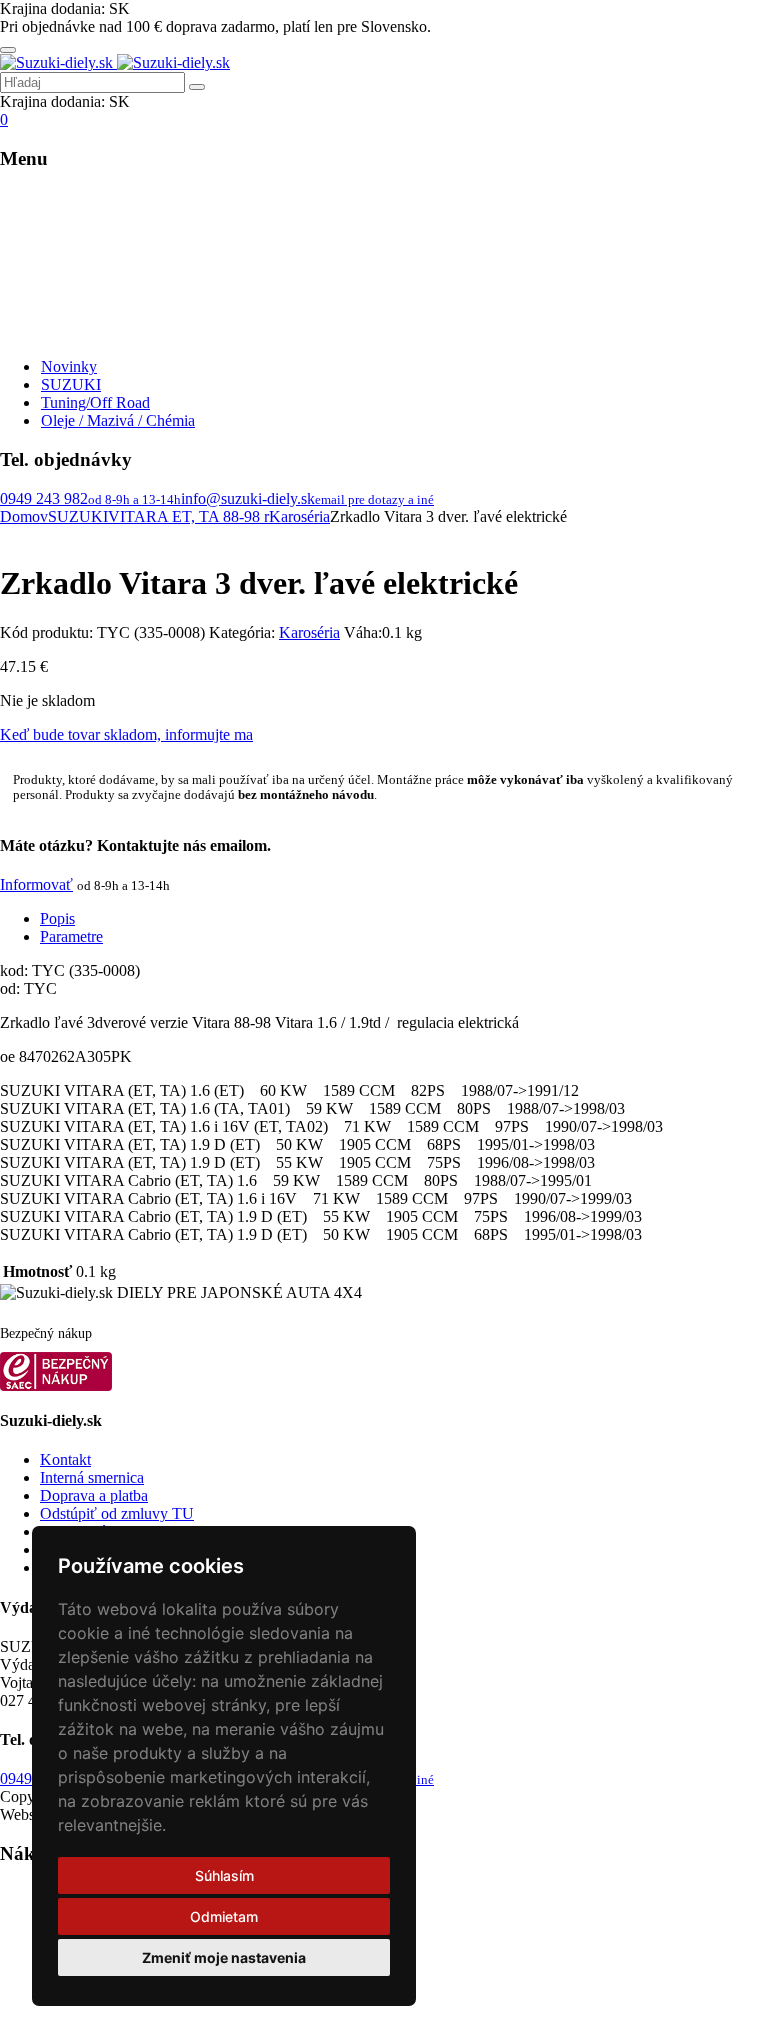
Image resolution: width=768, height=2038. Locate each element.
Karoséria (299, 516)
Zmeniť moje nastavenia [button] (224, 1957)
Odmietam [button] (224, 1916)
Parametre (71, 936)
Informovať (36, 884)
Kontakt (65, 1459)
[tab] (404, 919)
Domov (24, 516)
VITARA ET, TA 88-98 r (188, 516)
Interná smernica (92, 1477)
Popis (57, 918)
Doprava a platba (94, 1495)
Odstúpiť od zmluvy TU (117, 1513)
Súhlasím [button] (224, 1875)
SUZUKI (78, 516)
